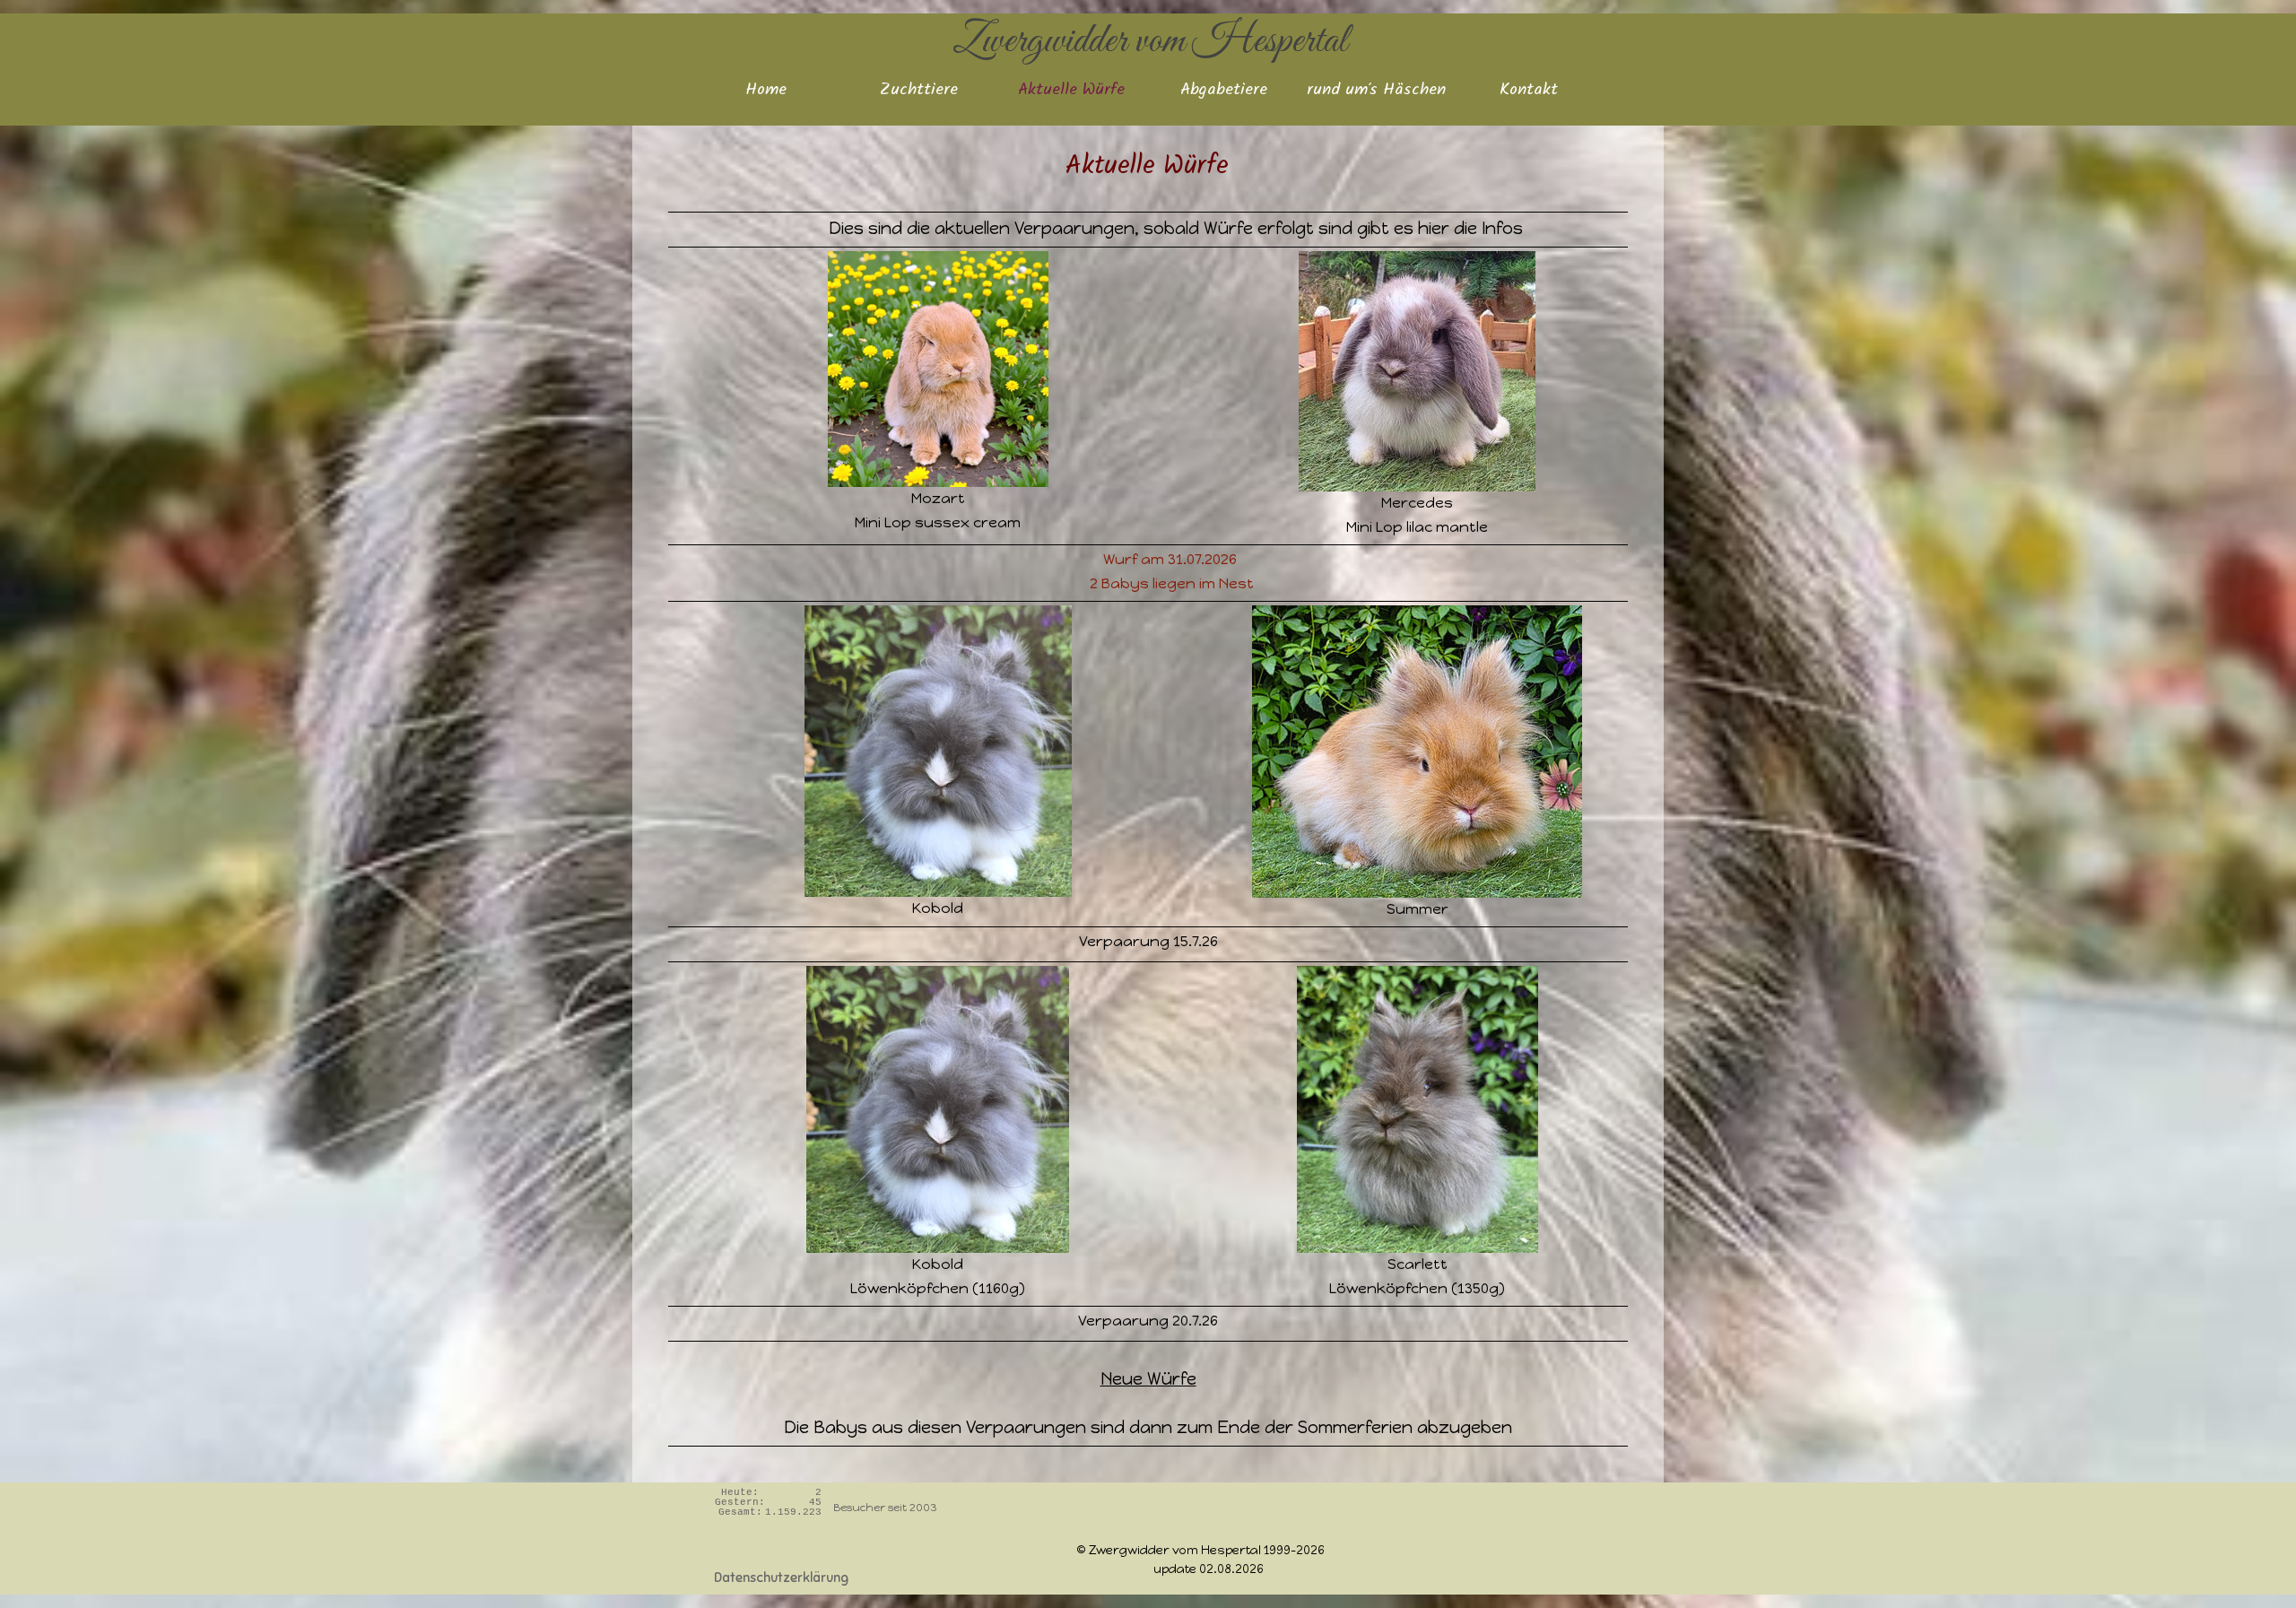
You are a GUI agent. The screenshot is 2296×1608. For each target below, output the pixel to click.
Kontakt (1529, 91)
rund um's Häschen (1376, 91)
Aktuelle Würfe (1071, 91)
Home (766, 91)
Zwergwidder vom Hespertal (1150, 41)
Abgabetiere (1224, 91)
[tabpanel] (1148, 829)
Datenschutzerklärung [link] (781, 1578)
